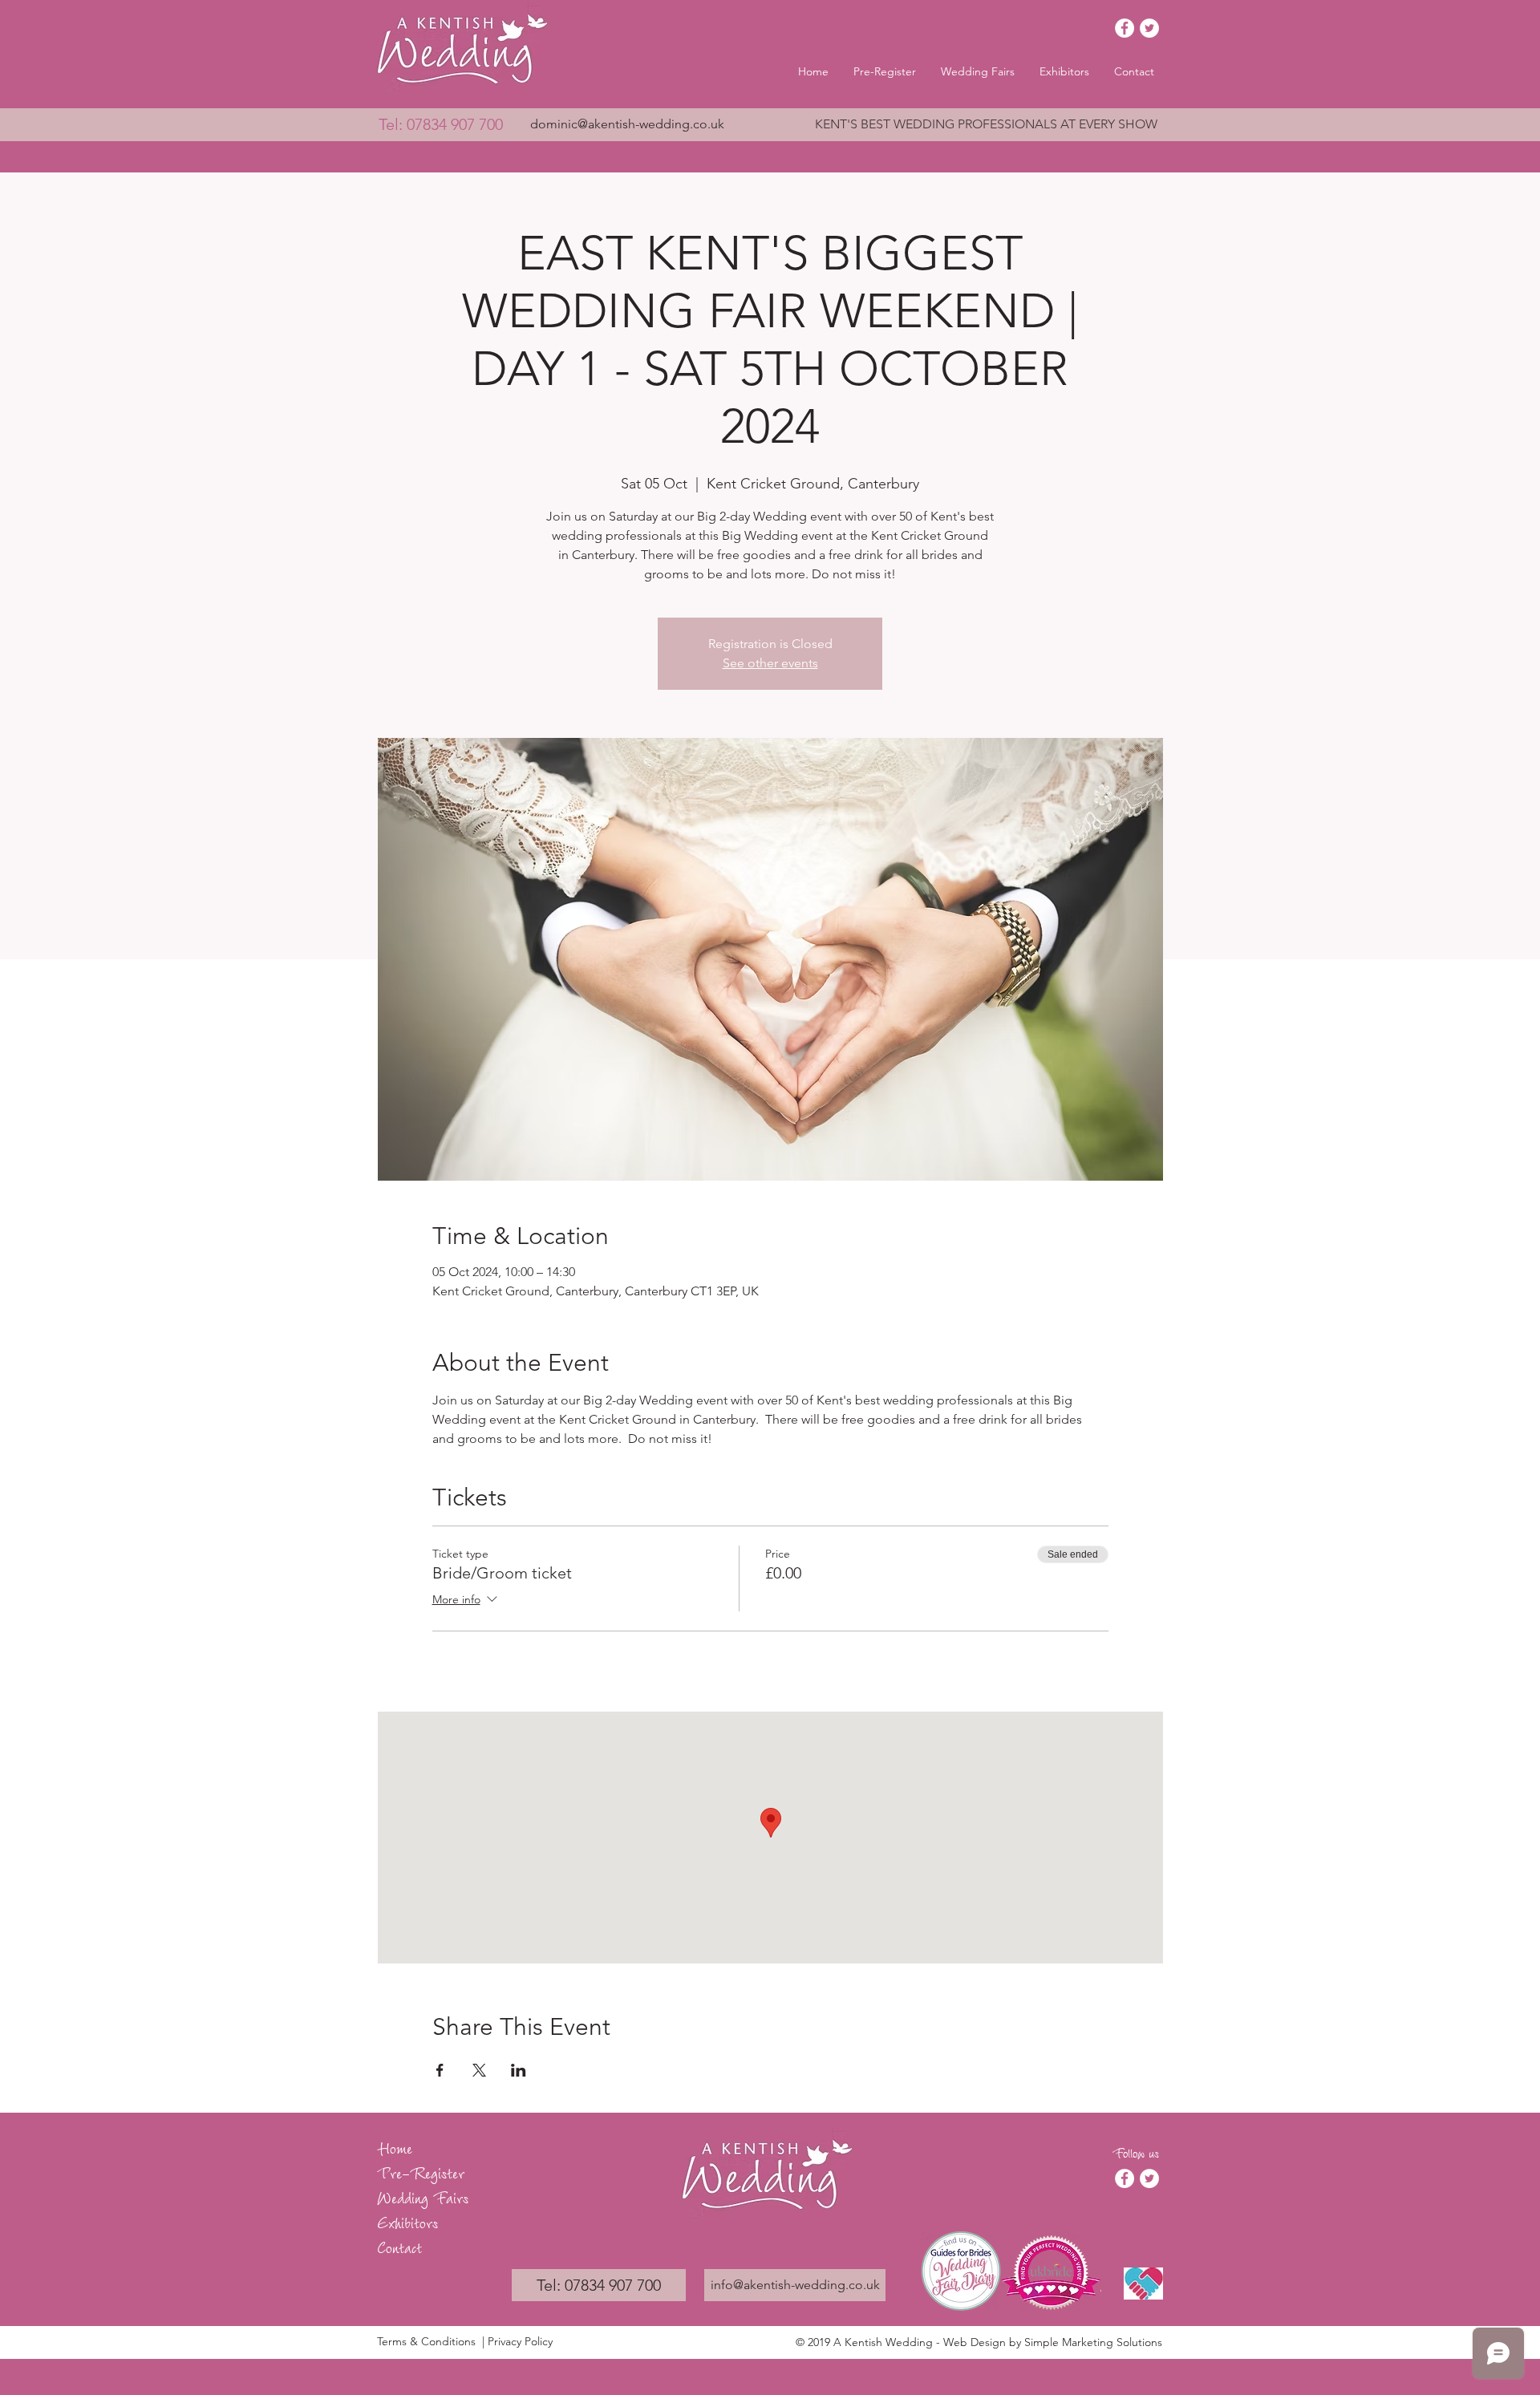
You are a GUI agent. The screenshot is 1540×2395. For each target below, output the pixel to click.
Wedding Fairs (423, 2196)
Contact (399, 2246)
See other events (770, 663)
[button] (978, 71)
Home (395, 2147)
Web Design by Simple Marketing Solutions (1053, 2342)
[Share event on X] (479, 2070)
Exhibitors (407, 2221)
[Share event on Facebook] (440, 2070)
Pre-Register (421, 2172)
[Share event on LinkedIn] (519, 2070)
